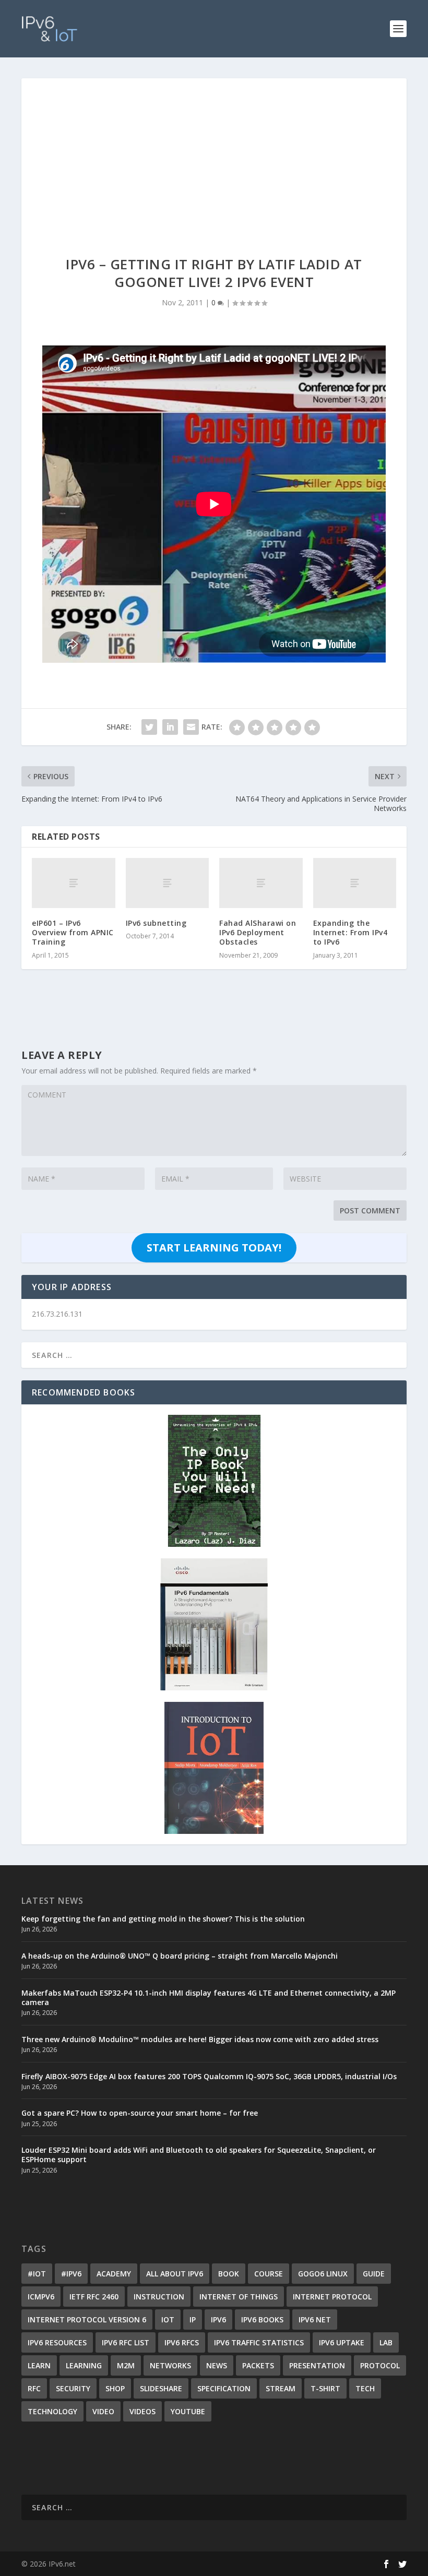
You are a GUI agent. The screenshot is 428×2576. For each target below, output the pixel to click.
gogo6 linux (323, 2274)
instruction (159, 2297)
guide (374, 2274)
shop (115, 2388)
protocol (380, 2365)
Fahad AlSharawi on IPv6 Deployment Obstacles (258, 932)
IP (193, 2319)
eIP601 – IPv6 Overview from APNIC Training (73, 932)
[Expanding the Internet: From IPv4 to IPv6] (355, 883)
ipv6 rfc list (126, 2342)
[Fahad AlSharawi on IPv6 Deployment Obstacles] (261, 883)
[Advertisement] (214, 157)
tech (365, 2388)
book (229, 2274)
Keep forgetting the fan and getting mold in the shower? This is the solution (163, 1919)
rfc (34, 2388)
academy (114, 2274)
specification (224, 2388)
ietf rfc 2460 (94, 2297)
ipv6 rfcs (182, 2342)
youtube (188, 2411)
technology (52, 2411)
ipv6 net (315, 2319)
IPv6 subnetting (156, 923)
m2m (126, 2365)
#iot (37, 2274)
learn (39, 2365)
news (217, 2365)
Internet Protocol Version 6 (87, 2319)
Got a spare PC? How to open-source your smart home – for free (140, 2113)
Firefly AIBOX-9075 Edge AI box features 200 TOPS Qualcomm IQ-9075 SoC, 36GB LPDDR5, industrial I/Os (209, 2076)
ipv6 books (262, 2319)
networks (170, 2365)
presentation (317, 2365)
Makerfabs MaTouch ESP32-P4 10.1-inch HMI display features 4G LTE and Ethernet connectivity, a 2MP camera (209, 1997)
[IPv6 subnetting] (168, 883)
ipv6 (218, 2319)
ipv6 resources (57, 2342)
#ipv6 (71, 2274)
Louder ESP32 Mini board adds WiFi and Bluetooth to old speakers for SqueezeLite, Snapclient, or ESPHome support (199, 2155)
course (269, 2274)
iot (168, 2319)
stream (281, 2388)
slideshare (161, 2388)
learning (84, 2365)
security (73, 2388)
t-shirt (325, 2388)
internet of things (239, 2297)
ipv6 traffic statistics (259, 2342)
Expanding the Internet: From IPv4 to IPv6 (350, 932)
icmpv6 (41, 2297)
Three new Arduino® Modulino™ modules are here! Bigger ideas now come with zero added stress (200, 2039)
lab (386, 2342)
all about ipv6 (175, 2274)
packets (258, 2365)
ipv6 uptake (342, 2342)
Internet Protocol (332, 2297)
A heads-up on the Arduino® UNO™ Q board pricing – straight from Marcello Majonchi (180, 1956)
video (103, 2411)
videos (142, 2411)
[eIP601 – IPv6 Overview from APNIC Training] (74, 883)
